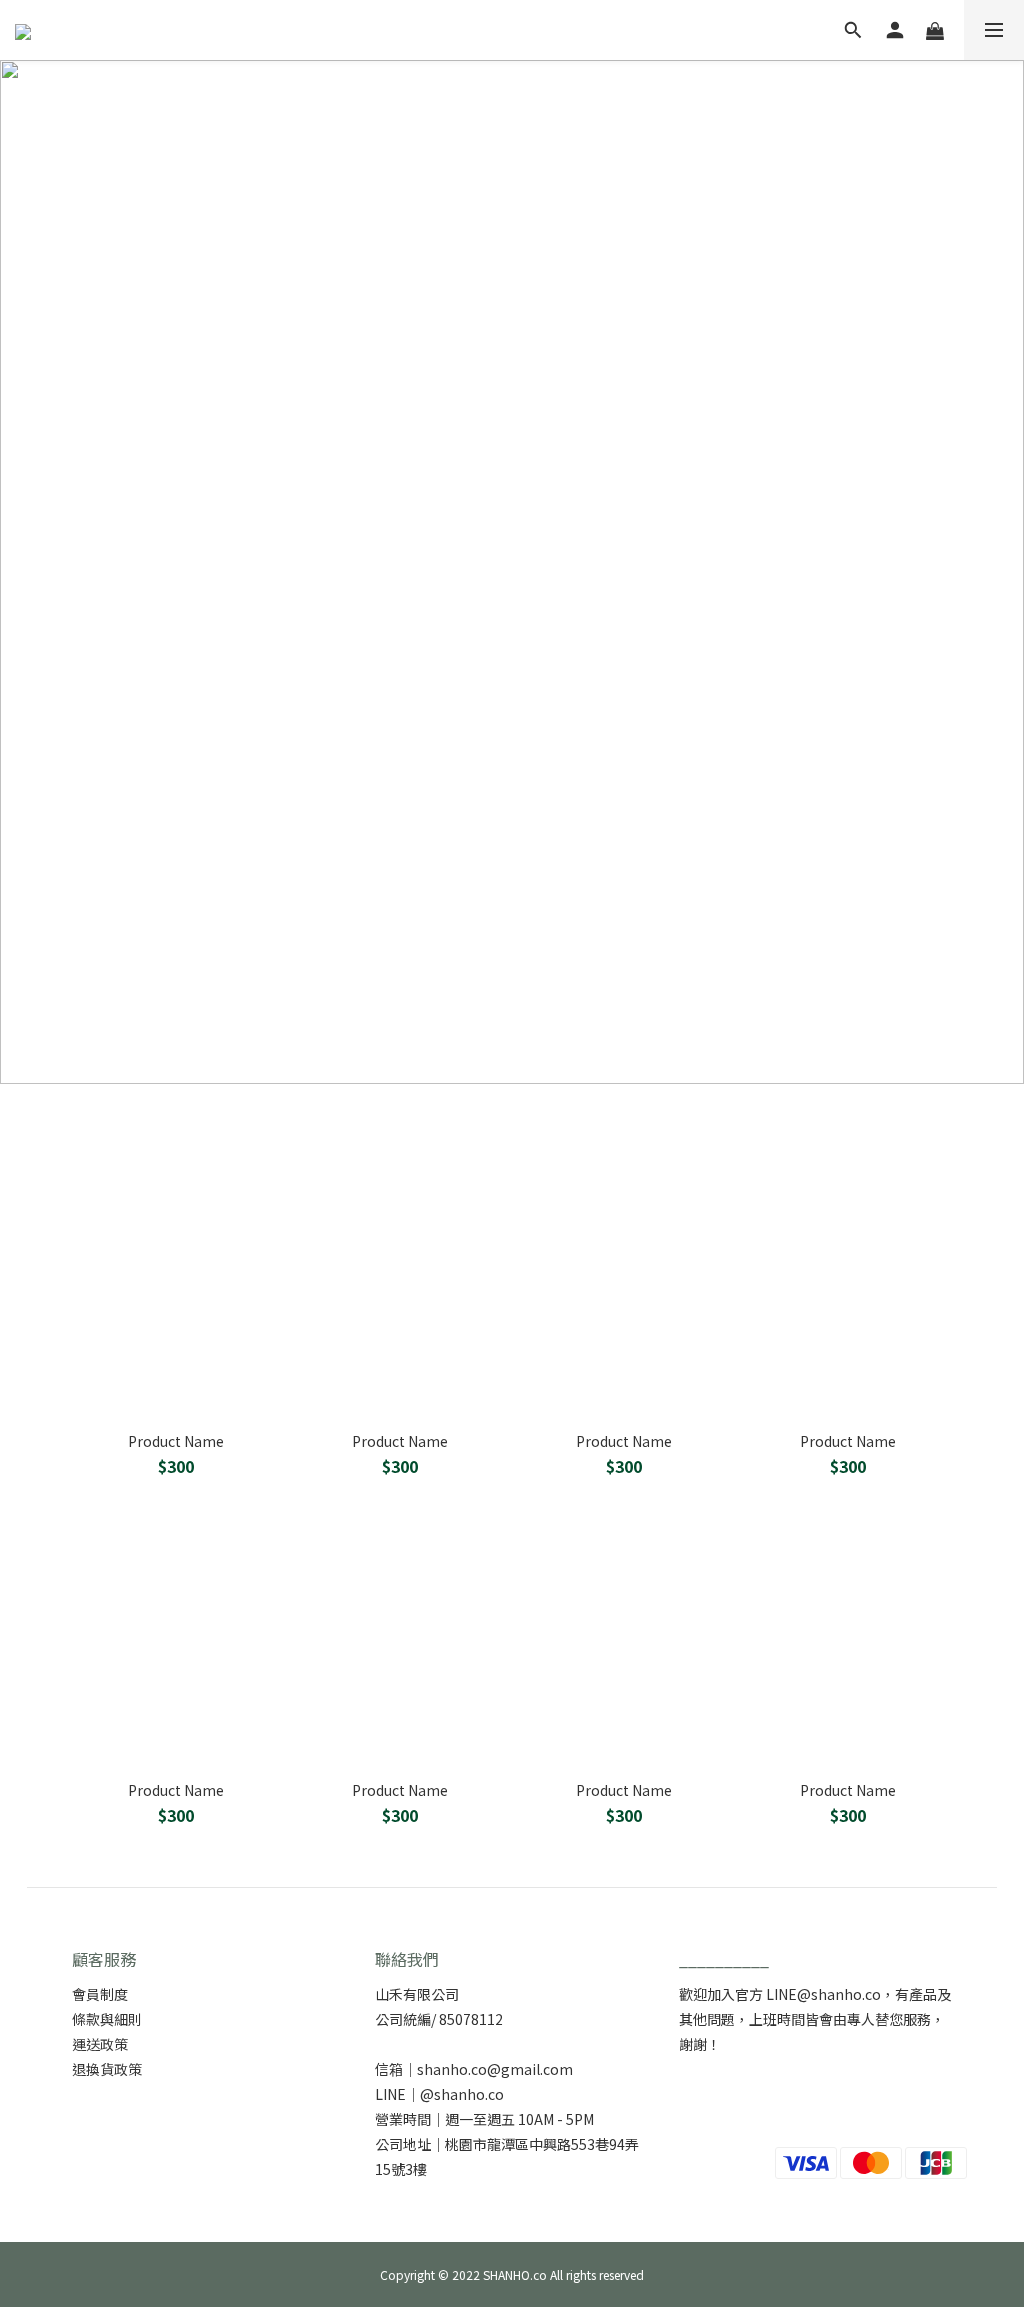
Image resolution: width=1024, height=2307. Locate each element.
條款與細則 (107, 2019)
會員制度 (100, 1994)
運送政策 (100, 2044)
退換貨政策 (107, 2069)
